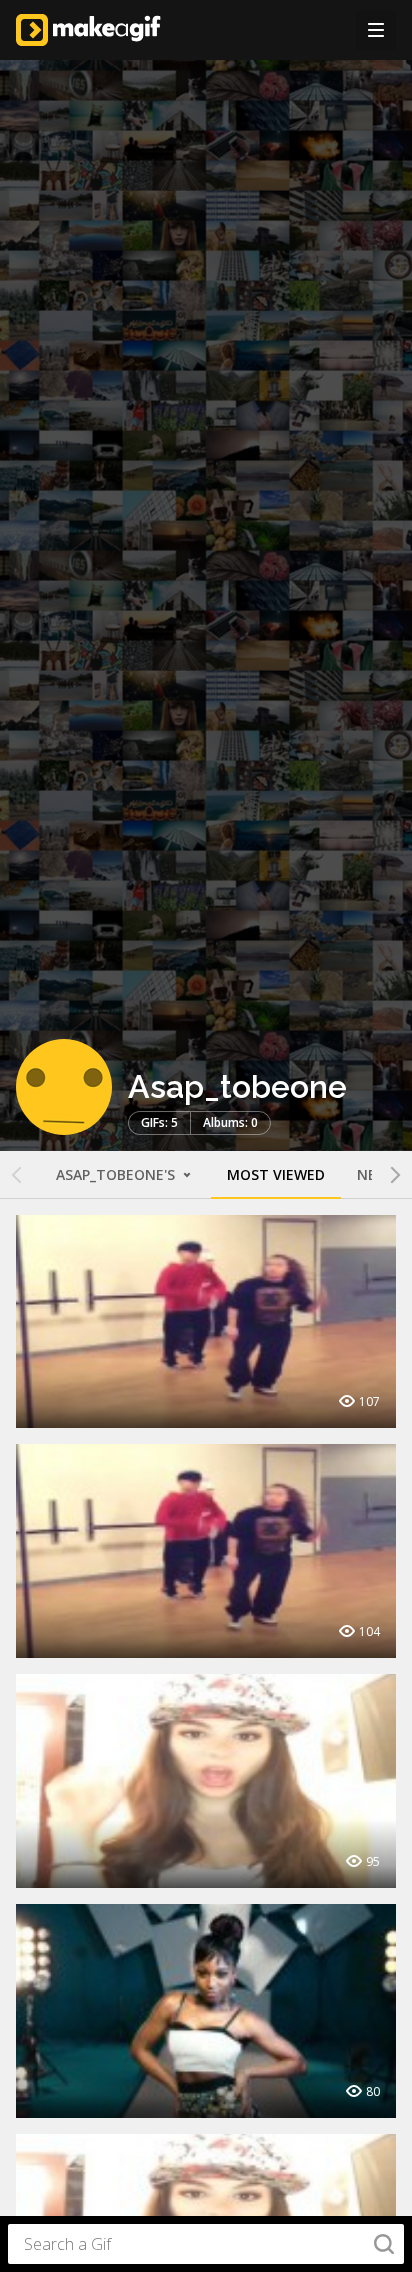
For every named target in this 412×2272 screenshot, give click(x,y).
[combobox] (206, 2244)
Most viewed (276, 1174)
